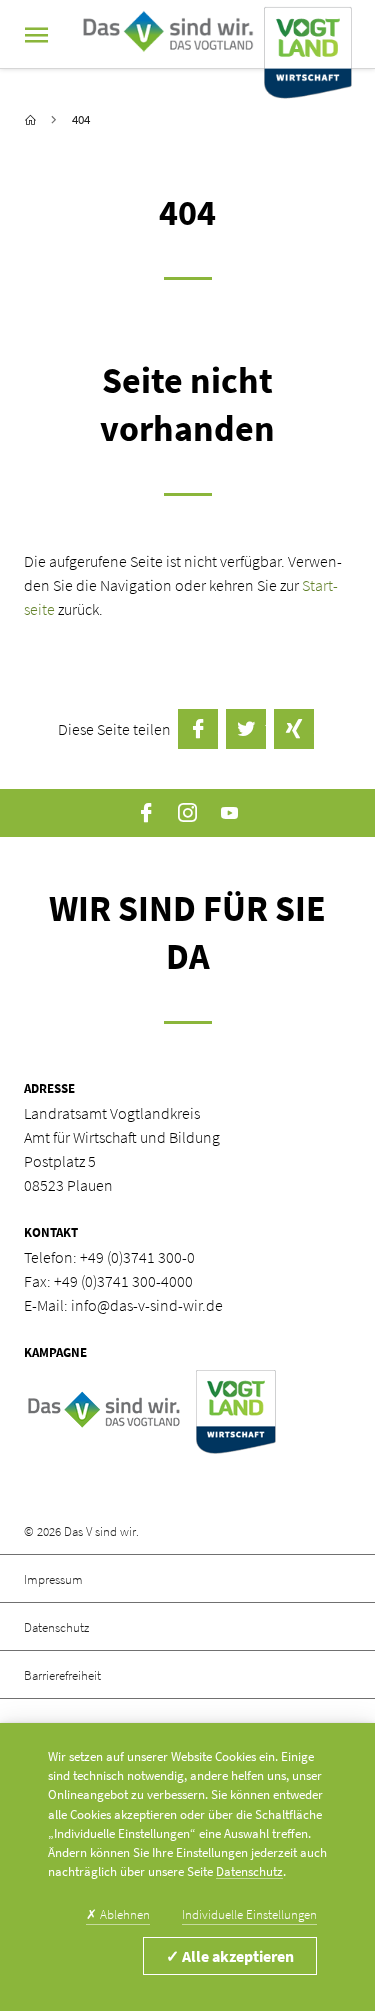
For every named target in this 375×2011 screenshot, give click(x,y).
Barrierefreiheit (62, 1675)
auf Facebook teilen (198, 729)
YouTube (230, 813)
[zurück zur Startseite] (30, 119)
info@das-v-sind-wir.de (147, 1305)
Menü (36, 35)
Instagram (188, 813)
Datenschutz (56, 1627)
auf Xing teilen (294, 729)
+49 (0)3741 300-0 (137, 1257)
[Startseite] (212, 34)
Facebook (146, 813)
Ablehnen (118, 1914)
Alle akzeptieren (230, 1956)
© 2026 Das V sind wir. (81, 1531)
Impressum (53, 1579)
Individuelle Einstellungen (249, 1914)
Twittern (246, 729)
